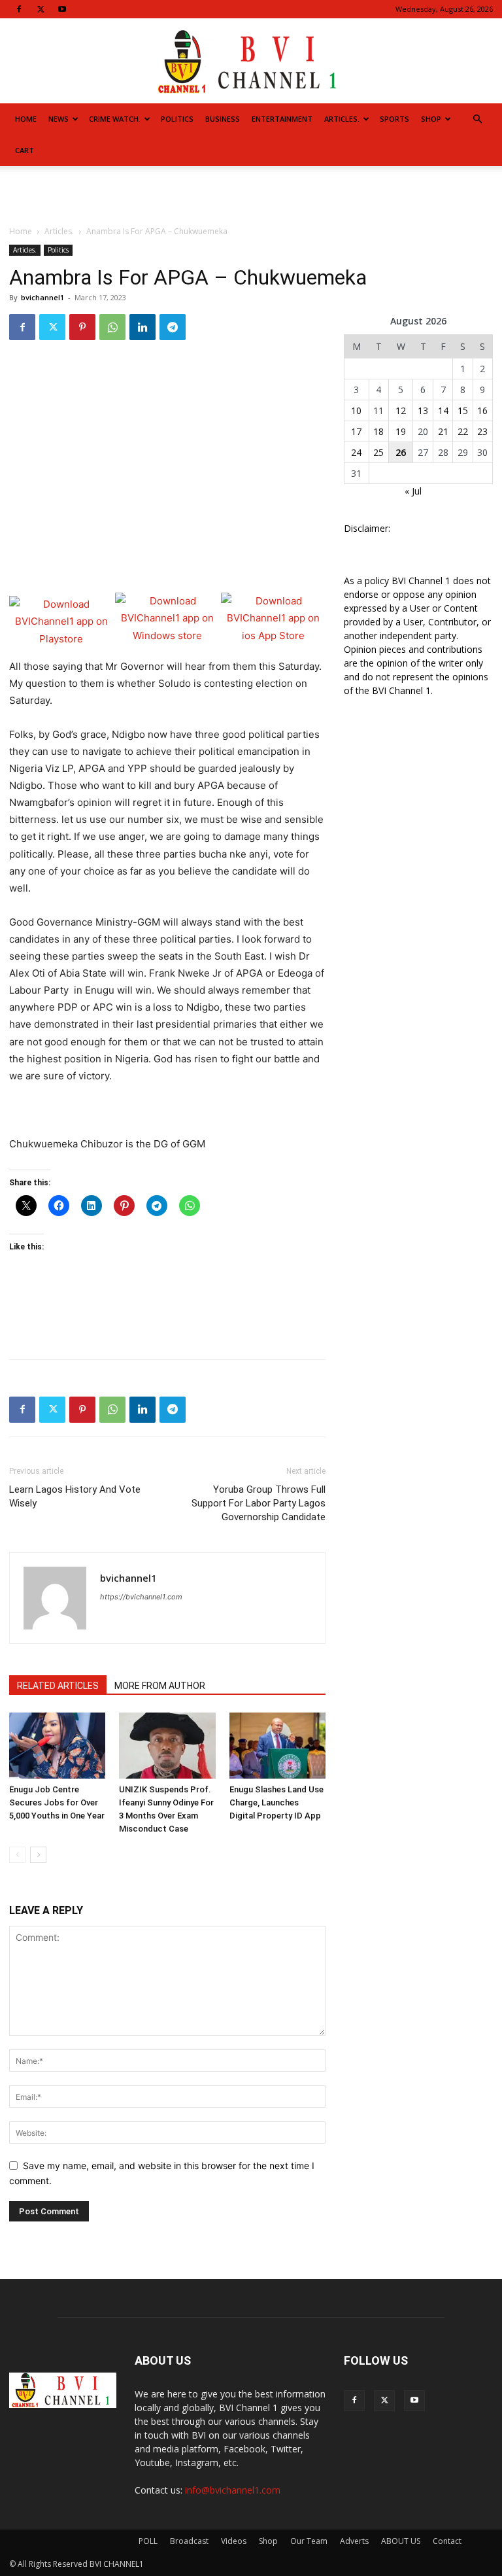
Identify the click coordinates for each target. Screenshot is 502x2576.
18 (378, 431)
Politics (177, 119)
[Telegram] (173, 327)
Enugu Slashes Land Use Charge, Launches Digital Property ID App (276, 1802)
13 (423, 410)
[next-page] (38, 1855)
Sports (394, 119)
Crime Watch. (115, 119)
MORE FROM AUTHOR (160, 1686)
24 (356, 452)
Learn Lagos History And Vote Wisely (75, 1496)
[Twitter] (41, 9)
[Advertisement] (251, 195)
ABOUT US (401, 2541)
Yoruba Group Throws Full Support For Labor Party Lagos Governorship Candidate (259, 1503)
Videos (234, 2541)
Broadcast (189, 2541)
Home (26, 119)
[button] (477, 119)
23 (482, 431)
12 (401, 410)
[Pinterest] (82, 327)
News (59, 119)
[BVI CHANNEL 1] (251, 62)
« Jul (413, 491)
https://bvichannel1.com (141, 1597)
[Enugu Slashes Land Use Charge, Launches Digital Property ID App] (277, 1746)
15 (463, 410)
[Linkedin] (142, 327)
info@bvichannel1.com (233, 2490)
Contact (447, 2541)
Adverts (354, 2541)
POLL (148, 2541)
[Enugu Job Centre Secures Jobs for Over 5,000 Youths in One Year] (57, 1746)
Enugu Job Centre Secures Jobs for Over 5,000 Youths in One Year (57, 1802)
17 (356, 431)
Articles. (342, 119)
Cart (25, 150)
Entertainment (282, 119)
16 (482, 410)
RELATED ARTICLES (58, 1686)
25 (378, 452)
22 (463, 431)
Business (223, 119)
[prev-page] (17, 1855)
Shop (431, 119)
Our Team (309, 2541)
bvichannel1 (42, 297)
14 (443, 410)
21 (443, 431)
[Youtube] (62, 9)
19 (401, 431)
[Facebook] (19, 9)
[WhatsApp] (112, 327)
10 (356, 410)
